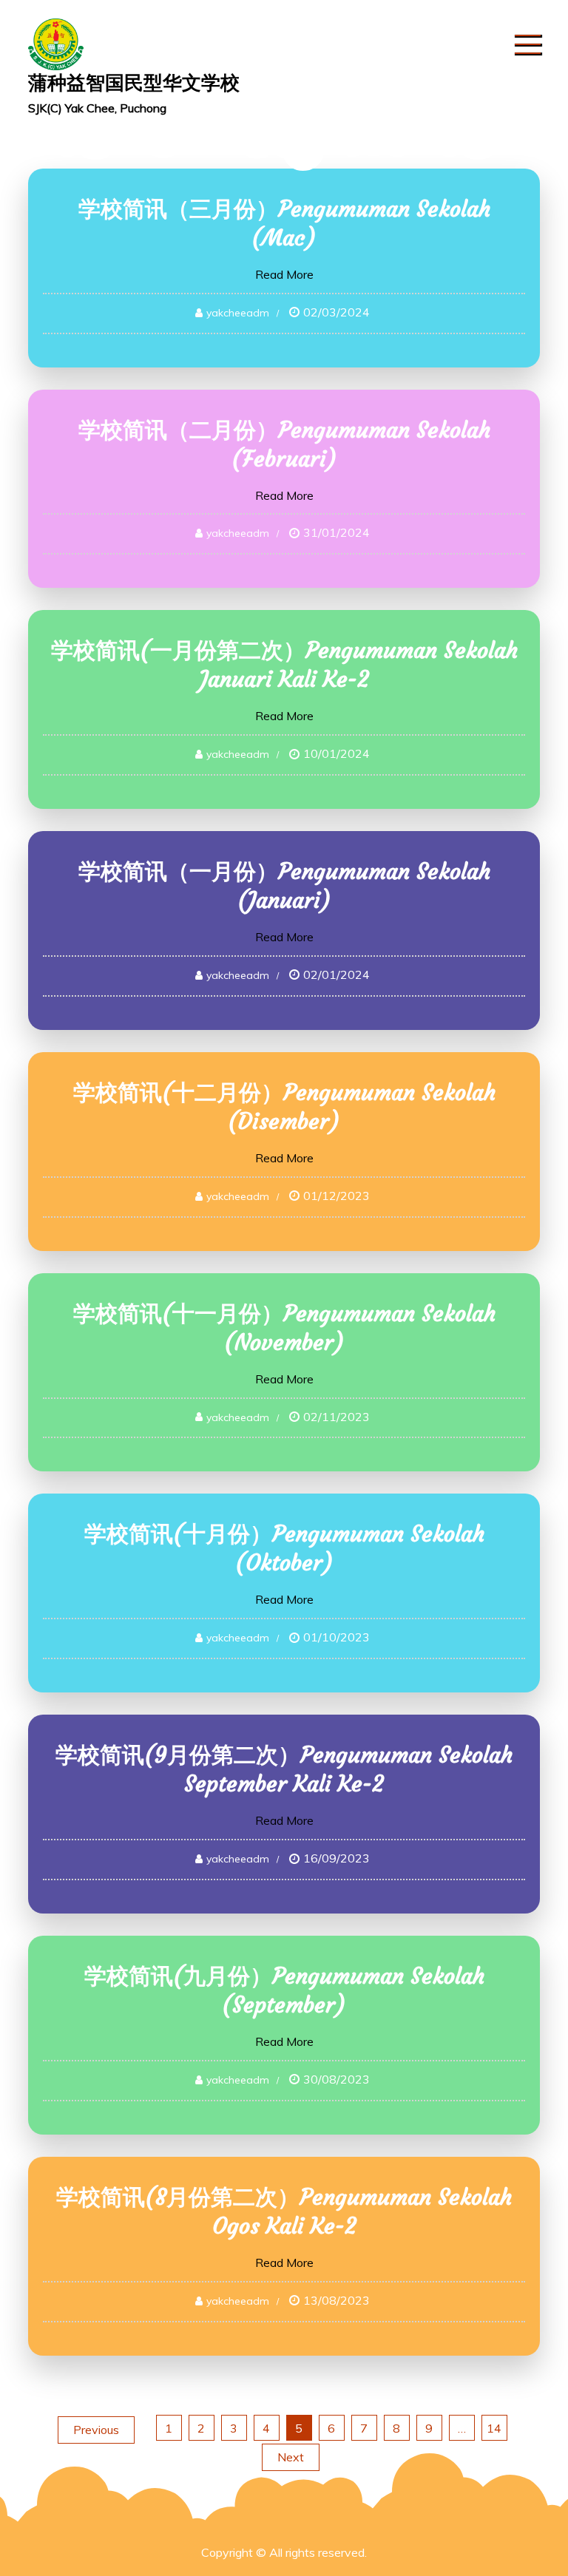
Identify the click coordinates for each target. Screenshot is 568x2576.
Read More (284, 274)
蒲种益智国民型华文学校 (134, 82)
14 (494, 2428)
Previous (96, 2430)
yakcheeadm (238, 313)
